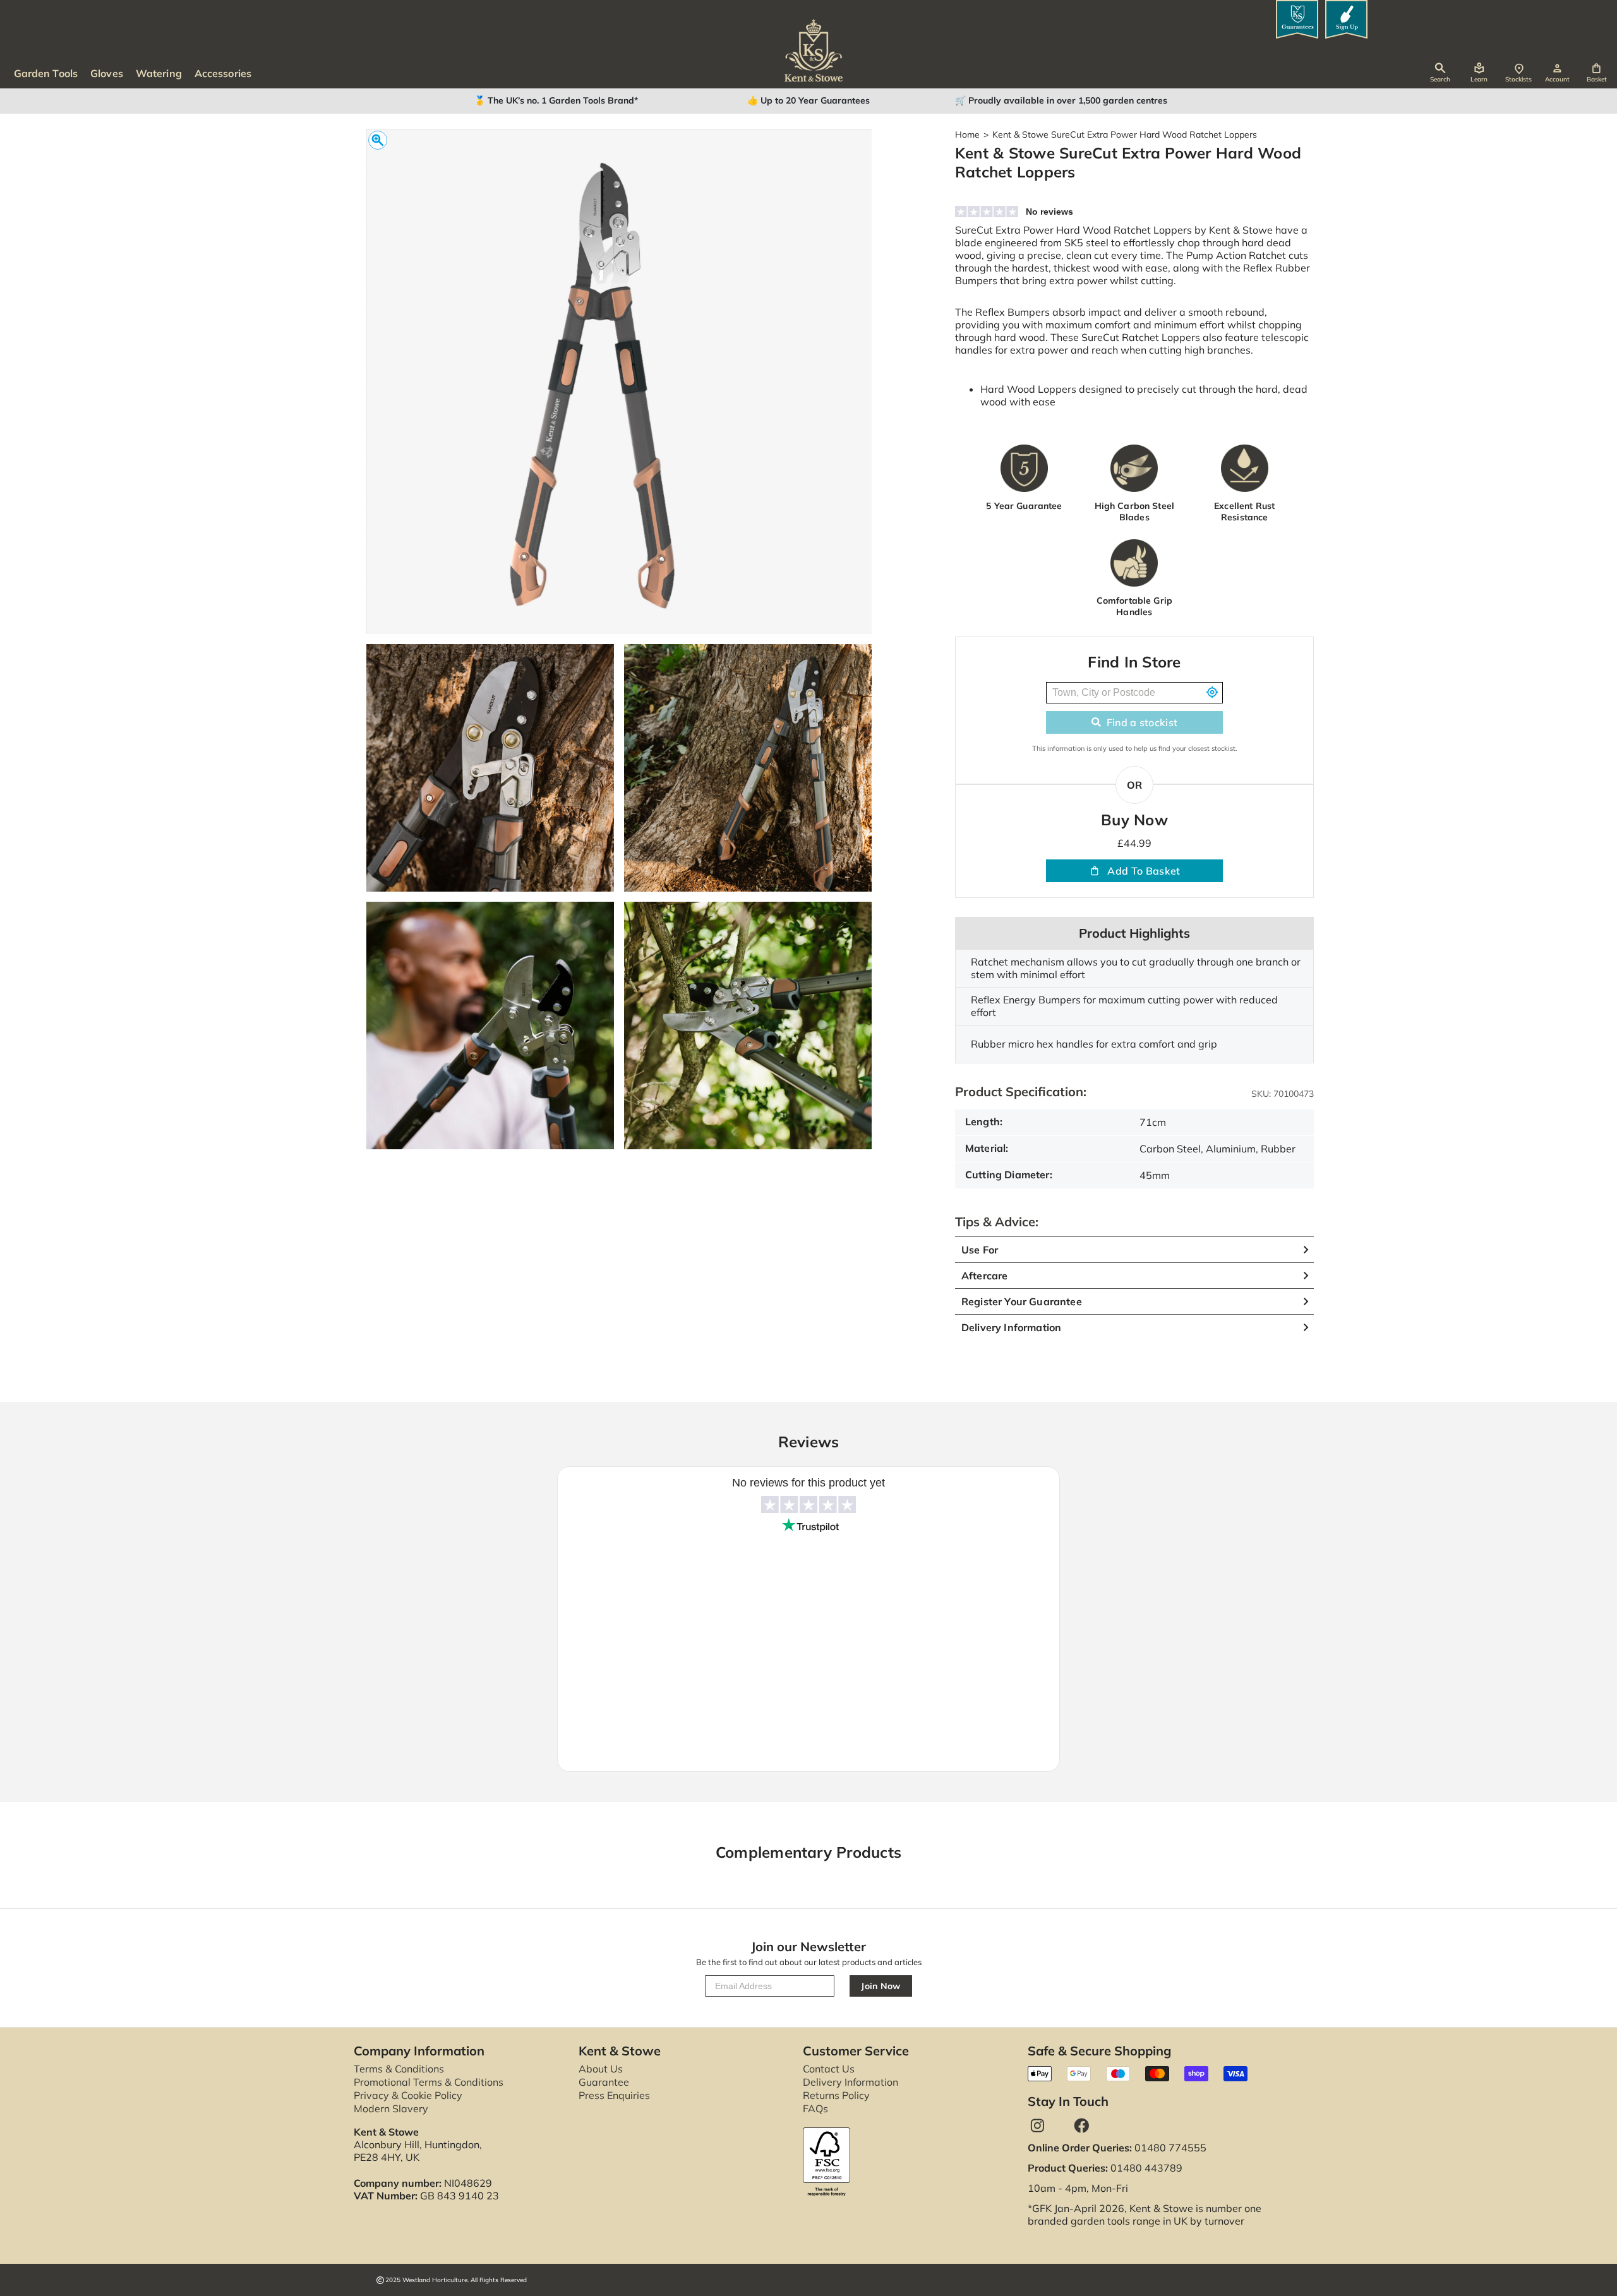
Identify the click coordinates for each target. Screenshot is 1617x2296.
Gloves (107, 73)
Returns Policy (836, 2095)
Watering (159, 73)
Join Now (881, 1986)
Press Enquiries (614, 2095)
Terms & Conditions (399, 2069)
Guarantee (604, 2082)
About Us (601, 2069)
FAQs (815, 2108)
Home (967, 135)
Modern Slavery (391, 2108)
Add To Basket (1144, 871)
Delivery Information (851, 2082)
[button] (1596, 73)
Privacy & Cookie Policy (408, 2095)
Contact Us (829, 2069)
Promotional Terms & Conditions (429, 2082)
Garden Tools (46, 73)
